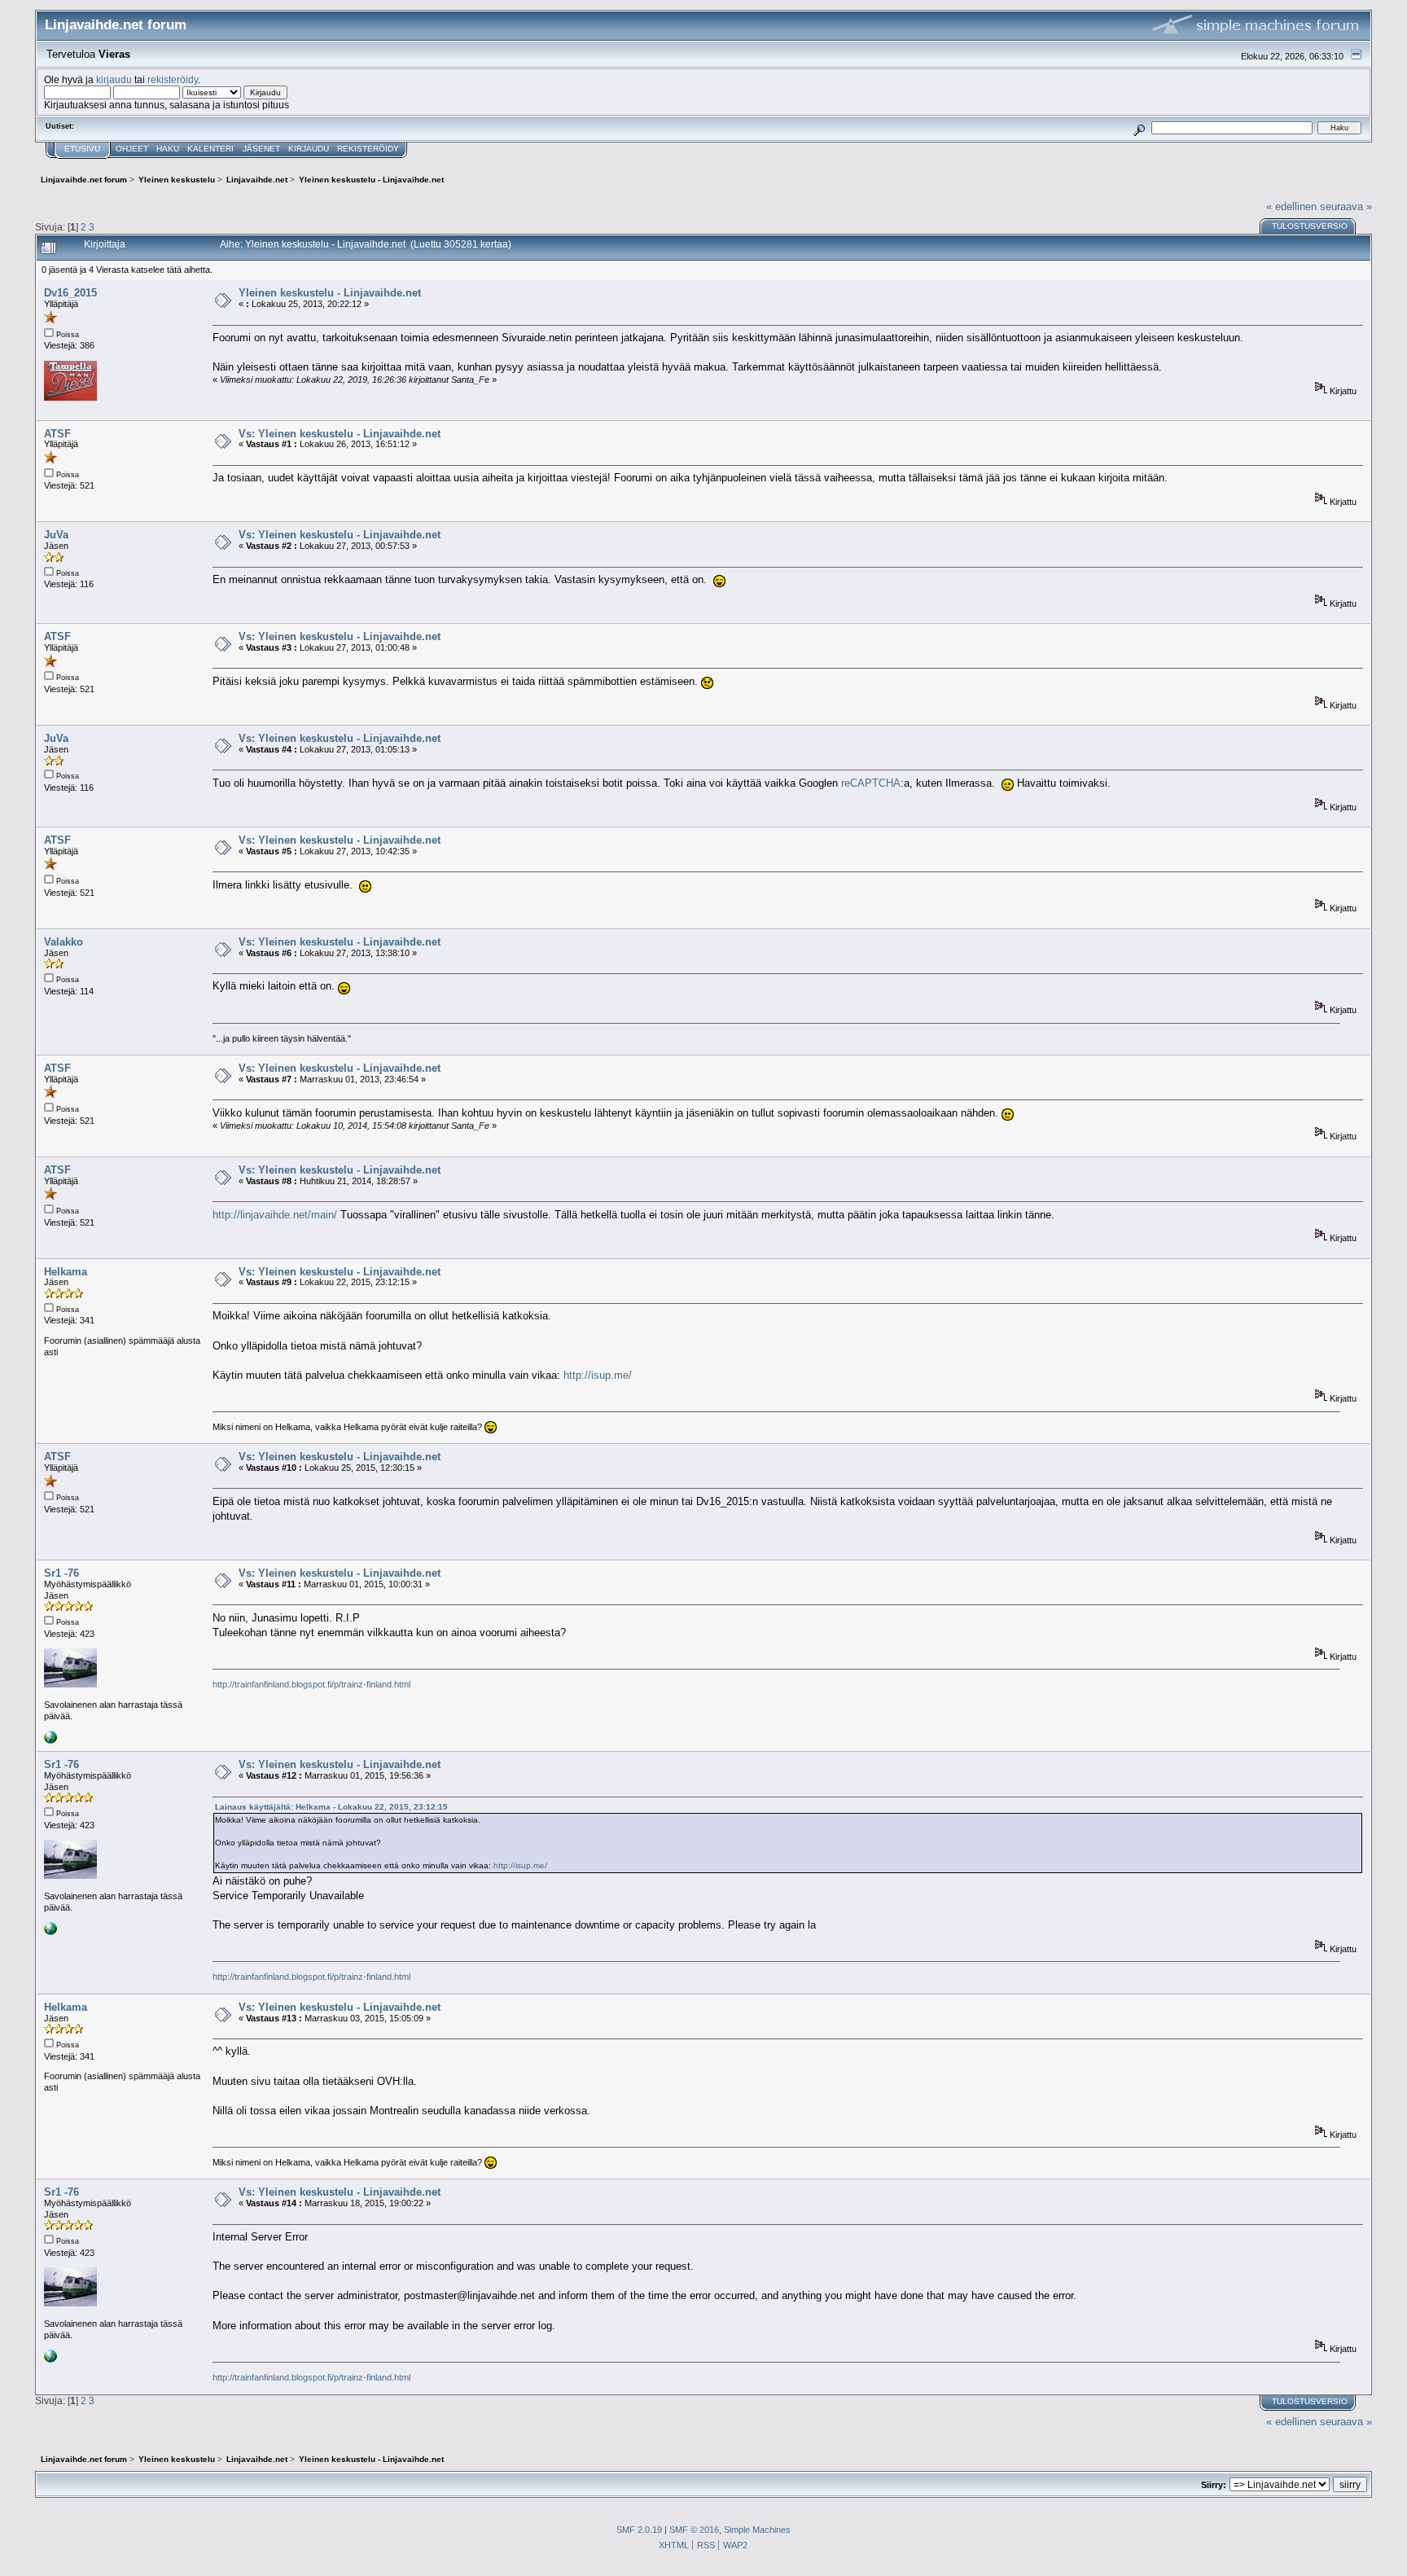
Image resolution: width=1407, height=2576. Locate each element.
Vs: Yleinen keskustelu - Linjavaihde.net (340, 434)
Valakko (64, 942)
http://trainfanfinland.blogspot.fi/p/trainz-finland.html (311, 1684)
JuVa (56, 535)
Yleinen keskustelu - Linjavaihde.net (330, 293)
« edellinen (1291, 206)
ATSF (57, 434)
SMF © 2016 (694, 2530)
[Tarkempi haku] (1140, 127)
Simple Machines (757, 2530)
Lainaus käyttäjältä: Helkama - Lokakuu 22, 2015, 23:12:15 (331, 1807)
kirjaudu (114, 79)
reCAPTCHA (871, 783)
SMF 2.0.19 (639, 2530)
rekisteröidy (173, 79)
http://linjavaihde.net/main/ (275, 1215)
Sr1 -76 (61, 1573)
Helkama (66, 1272)
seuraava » (1346, 206)
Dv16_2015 (70, 293)
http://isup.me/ (598, 1375)
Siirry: (1214, 2485)
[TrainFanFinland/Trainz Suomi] (50, 1740)
